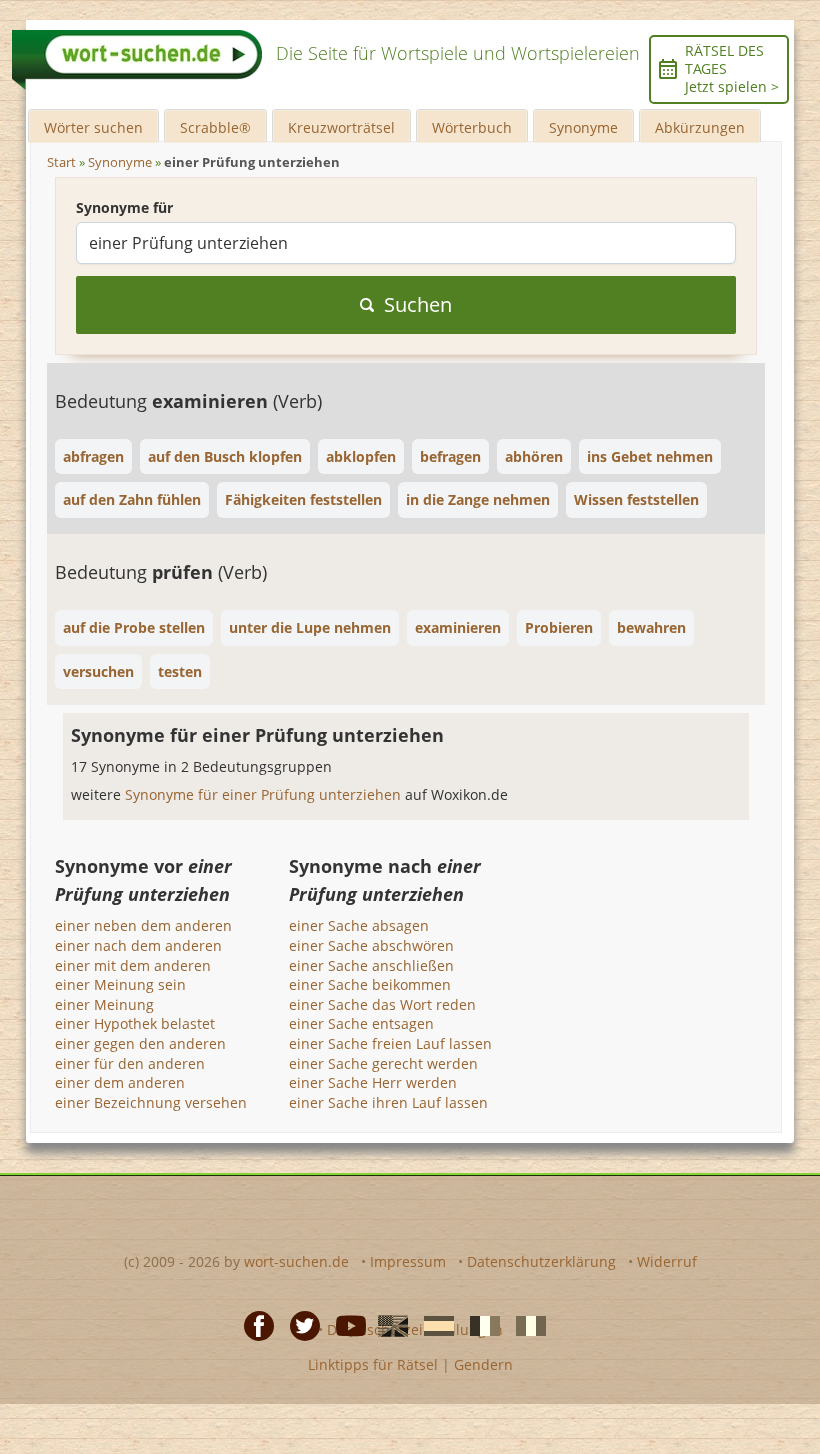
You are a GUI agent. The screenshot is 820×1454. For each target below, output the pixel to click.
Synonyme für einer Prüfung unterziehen (265, 794)
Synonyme (583, 127)
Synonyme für (124, 207)
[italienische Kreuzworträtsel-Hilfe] (525, 1324)
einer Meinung (104, 1004)
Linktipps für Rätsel (373, 1364)
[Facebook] (253, 1324)
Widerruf (667, 1261)
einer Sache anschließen (371, 965)
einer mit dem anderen (133, 965)
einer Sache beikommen (370, 984)
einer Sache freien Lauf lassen (390, 1043)
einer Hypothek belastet (135, 1023)
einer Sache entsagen (361, 1023)
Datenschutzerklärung (541, 1261)
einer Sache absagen (359, 925)
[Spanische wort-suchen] (433, 1324)
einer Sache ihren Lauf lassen (388, 1102)
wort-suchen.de (296, 1261)
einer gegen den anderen (140, 1043)
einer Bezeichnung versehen (151, 1102)
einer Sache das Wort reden (382, 1004)
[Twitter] (299, 1324)
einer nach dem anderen (138, 945)
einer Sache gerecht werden (383, 1063)
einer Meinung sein (120, 984)
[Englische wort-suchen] (387, 1324)
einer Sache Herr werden (373, 1082)
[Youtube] (345, 1324)
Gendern (483, 1364)
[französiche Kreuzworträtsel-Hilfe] (479, 1324)
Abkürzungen (700, 127)
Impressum (408, 1261)
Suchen (418, 304)
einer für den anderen (130, 1063)
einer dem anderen (120, 1082)
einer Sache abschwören (371, 945)
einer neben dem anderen (143, 925)
